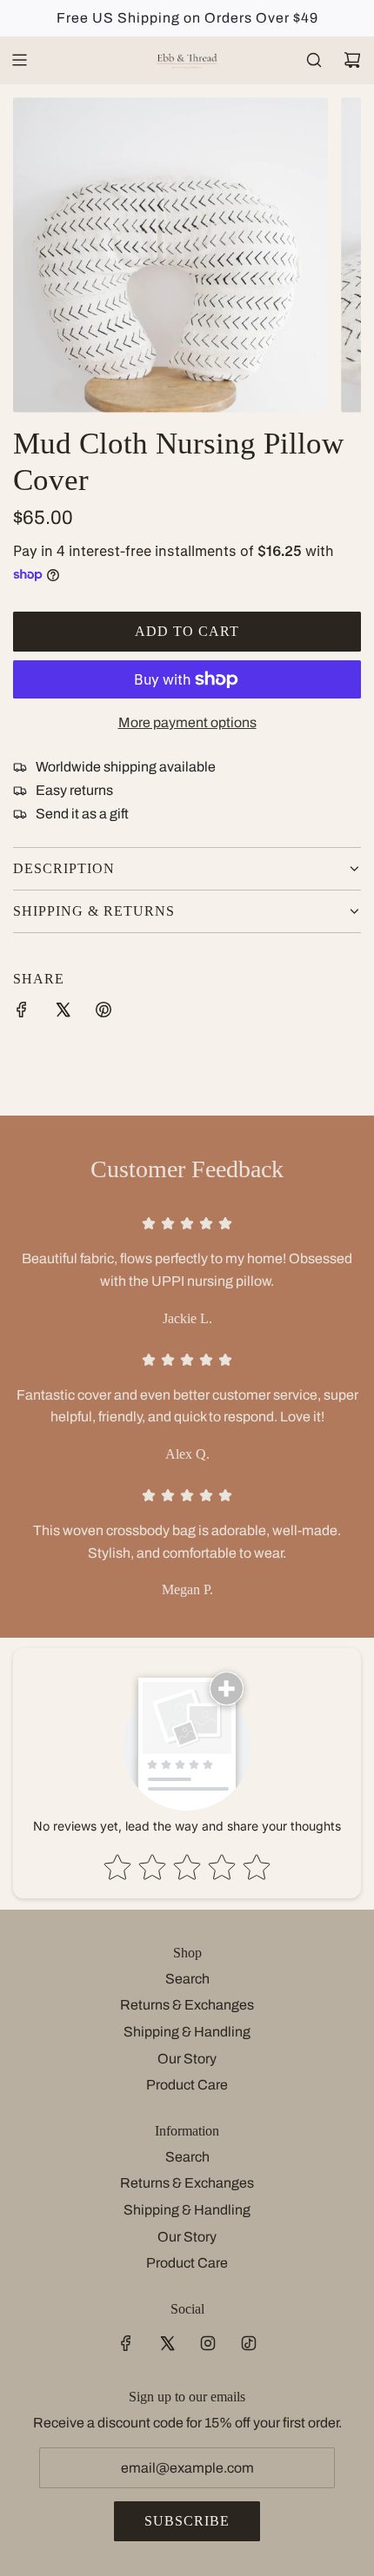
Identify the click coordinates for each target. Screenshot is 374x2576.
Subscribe (187, 2521)
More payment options (187, 722)
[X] (167, 2343)
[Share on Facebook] (22, 1013)
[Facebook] (126, 2343)
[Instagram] (208, 2343)
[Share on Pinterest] (104, 1013)
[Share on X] (63, 1013)
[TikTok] (249, 2343)
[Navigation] (19, 60)
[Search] (314, 60)
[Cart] (352, 60)
